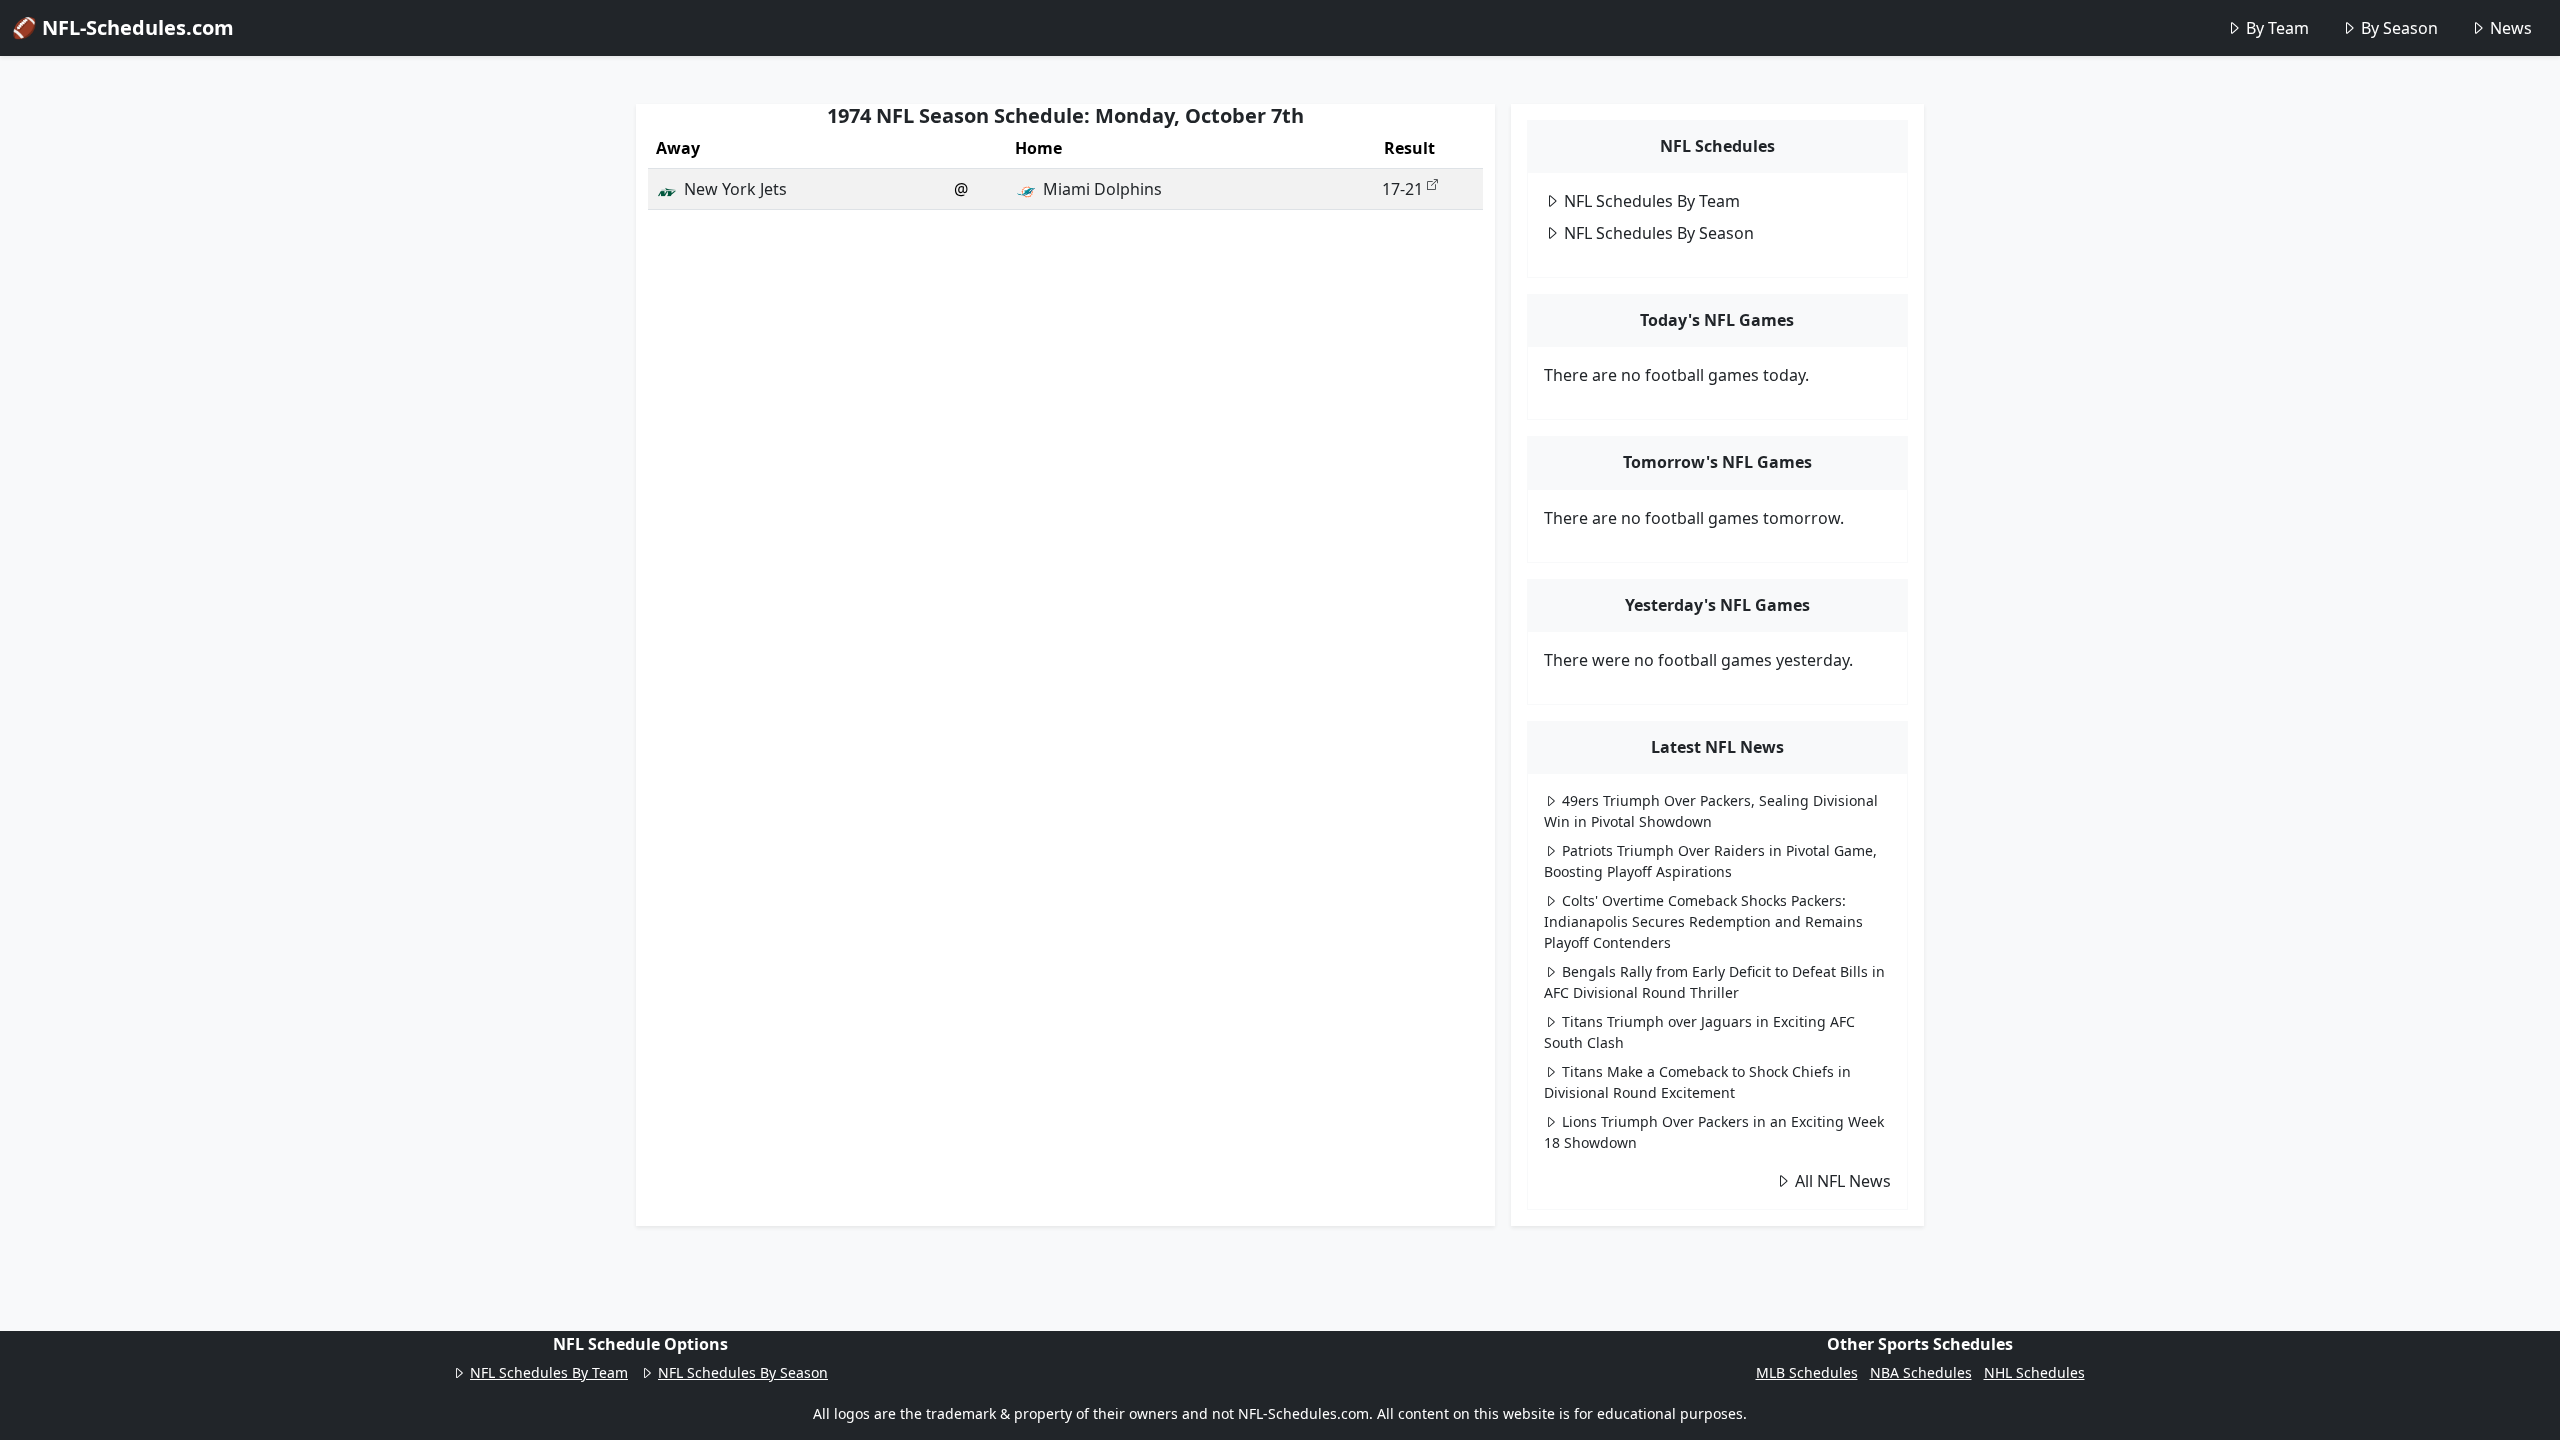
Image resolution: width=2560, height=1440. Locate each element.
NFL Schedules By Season (1659, 233)
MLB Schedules (1807, 1372)
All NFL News (1843, 1181)
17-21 (1402, 189)
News (2511, 28)
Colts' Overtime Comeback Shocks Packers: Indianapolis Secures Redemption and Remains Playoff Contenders (1703, 921)
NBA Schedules (1921, 1372)
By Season (2399, 28)
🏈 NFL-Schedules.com (123, 27)
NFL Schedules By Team (1652, 201)
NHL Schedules (2034, 1372)
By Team (2277, 28)
